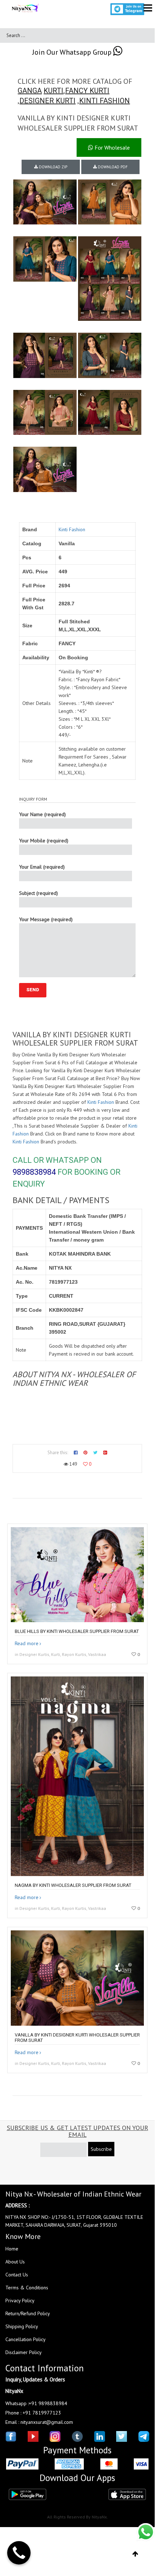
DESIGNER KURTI (47, 101)
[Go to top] (135, 2554)
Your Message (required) (46, 919)
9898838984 (34, 1172)
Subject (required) (38, 893)
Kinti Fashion (72, 529)
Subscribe (101, 2149)
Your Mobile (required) (44, 841)
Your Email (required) (42, 867)
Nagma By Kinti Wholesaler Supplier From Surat (73, 1885)
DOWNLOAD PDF (112, 167)
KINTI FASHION (104, 101)
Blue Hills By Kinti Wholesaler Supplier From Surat (77, 1631)
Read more (27, 1643)
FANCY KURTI (87, 91)
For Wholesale (111, 147)
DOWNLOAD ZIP (53, 167)
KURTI (53, 91)
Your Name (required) (42, 814)
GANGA (30, 91)
